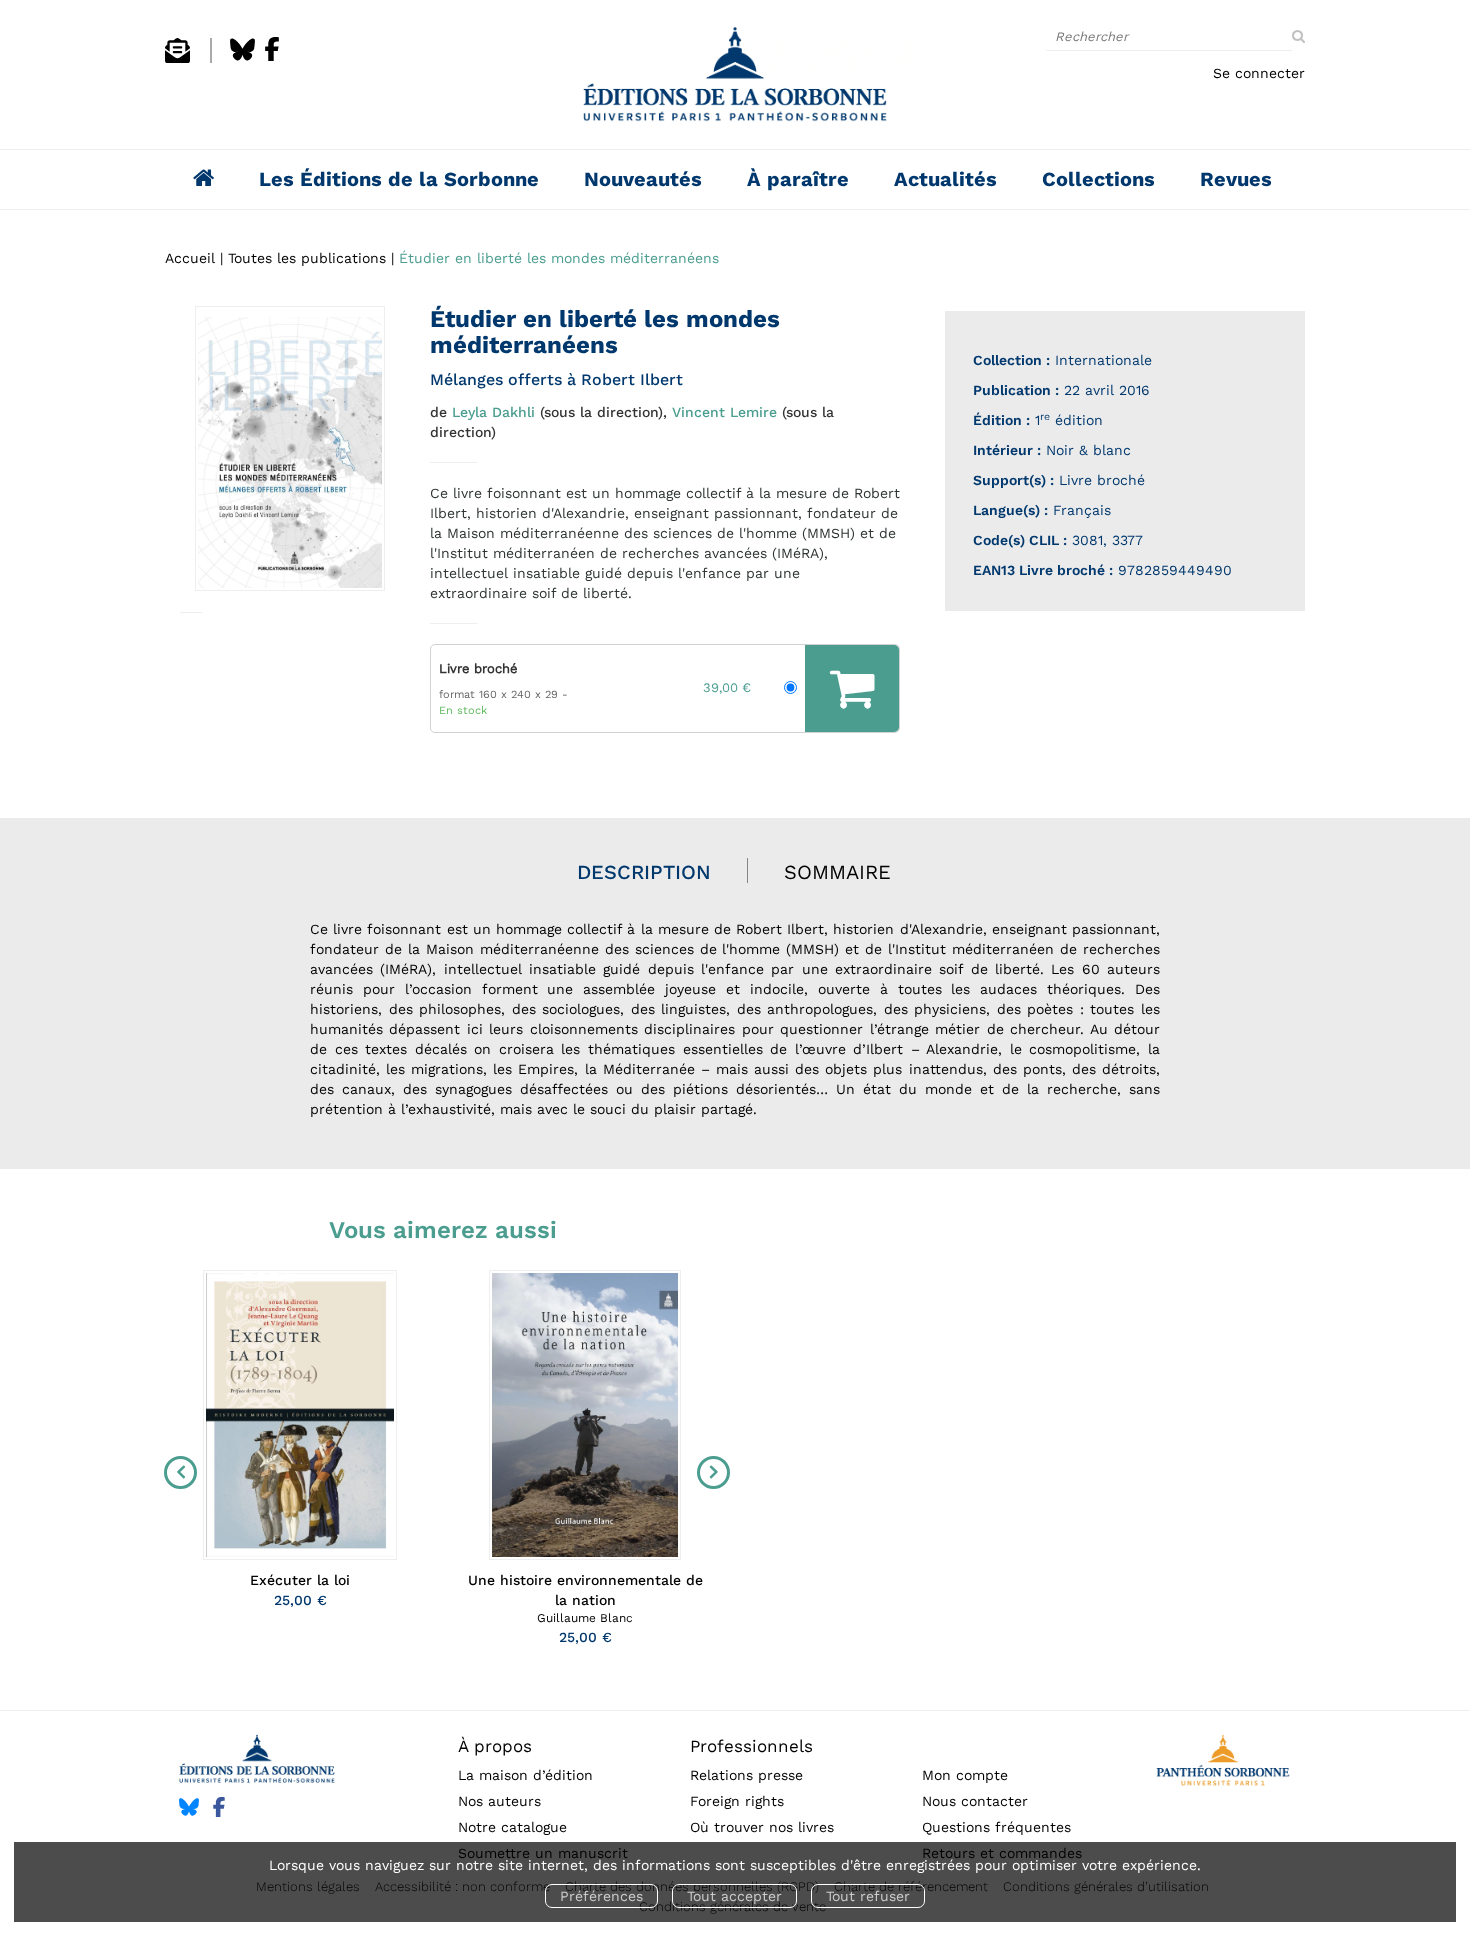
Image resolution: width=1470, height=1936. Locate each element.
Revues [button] (1236, 179)
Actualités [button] (945, 179)
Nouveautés (643, 179)
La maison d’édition (525, 1775)
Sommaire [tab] (837, 872)
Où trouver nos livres (762, 1827)
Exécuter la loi (300, 1580)
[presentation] (176, 1473)
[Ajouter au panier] (852, 688)
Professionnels (751, 1746)
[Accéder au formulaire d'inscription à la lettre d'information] (177, 58)
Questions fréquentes (996, 1827)
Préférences (601, 1896)
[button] (290, 448)
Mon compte (965, 1775)
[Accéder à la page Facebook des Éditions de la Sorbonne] (272, 58)
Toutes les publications (307, 258)
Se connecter (1259, 73)
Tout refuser (868, 1896)
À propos (495, 1746)
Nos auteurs (499, 1801)
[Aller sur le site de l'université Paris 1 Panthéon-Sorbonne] (1222, 1763)
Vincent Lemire (724, 412)
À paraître (798, 179)
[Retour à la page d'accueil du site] (735, 79)
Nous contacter (975, 1801)
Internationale (1103, 360)
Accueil (190, 258)
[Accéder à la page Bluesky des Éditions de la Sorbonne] (242, 58)
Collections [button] (1098, 179)
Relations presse (746, 1775)
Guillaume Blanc (585, 1618)
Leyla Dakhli (493, 412)
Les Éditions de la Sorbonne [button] (399, 179)
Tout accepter (734, 1896)
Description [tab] (644, 872)
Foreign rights (737, 1801)
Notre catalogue (512, 1827)
